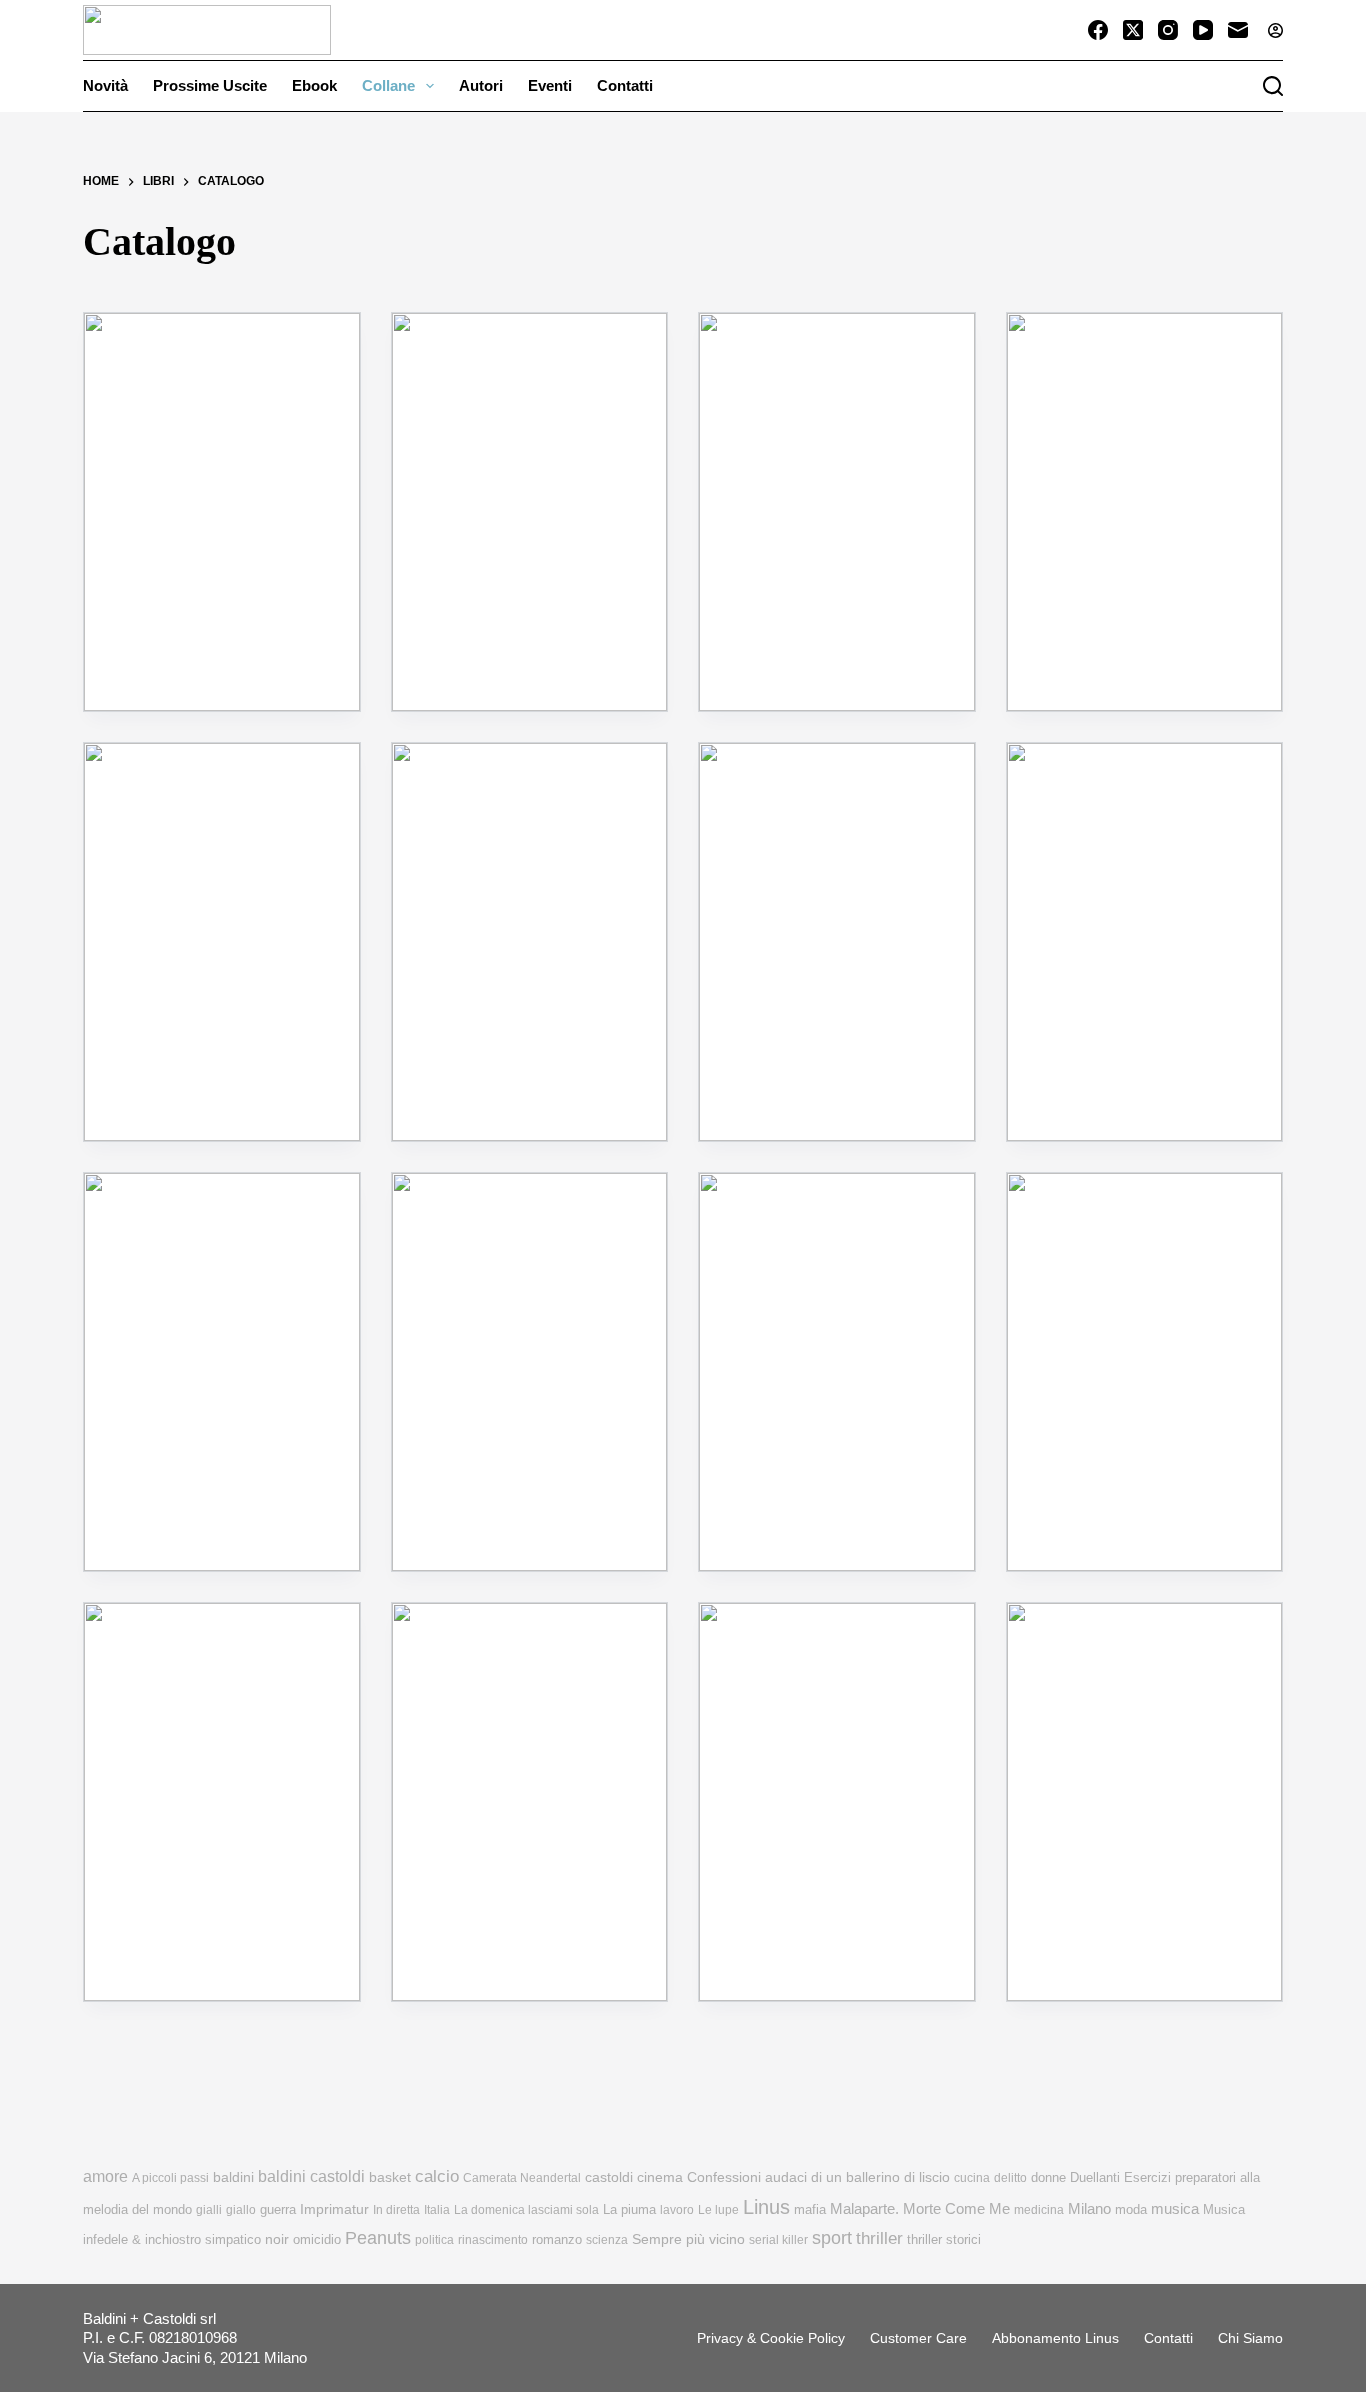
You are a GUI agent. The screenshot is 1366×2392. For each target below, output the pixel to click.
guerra (278, 2209)
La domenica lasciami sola (526, 2210)
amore (105, 2176)
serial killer (778, 2240)
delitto (1010, 2178)
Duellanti (1095, 2177)
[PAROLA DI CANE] (222, 1802)
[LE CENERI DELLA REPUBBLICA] (1145, 1372)
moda (1131, 2209)
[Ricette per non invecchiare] (530, 512)
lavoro (677, 2210)
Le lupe (718, 2210)
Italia (437, 2210)
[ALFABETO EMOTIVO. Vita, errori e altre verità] (1145, 942)
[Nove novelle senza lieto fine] (837, 512)
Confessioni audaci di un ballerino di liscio (818, 2177)
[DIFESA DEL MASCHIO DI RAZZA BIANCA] (1145, 512)
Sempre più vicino (688, 2239)
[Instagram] (1168, 30)
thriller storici (944, 2239)
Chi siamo (1250, 2338)
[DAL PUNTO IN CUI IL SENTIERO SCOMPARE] (222, 1372)
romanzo (557, 2239)
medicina (1039, 2210)
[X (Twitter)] (1133, 30)
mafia (810, 2209)
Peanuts (378, 2238)
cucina (972, 2178)
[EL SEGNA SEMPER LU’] (1145, 1802)
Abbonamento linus (1055, 2338)
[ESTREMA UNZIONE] (222, 942)
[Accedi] (1275, 30)
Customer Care (918, 2338)
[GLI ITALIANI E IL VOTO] (837, 1802)
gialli (209, 2210)
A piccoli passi (170, 2178)
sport (832, 2238)
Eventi (550, 85)
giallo (241, 2210)
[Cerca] (1273, 86)
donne (1048, 2177)
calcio (437, 2176)
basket (390, 2177)
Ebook (314, 85)
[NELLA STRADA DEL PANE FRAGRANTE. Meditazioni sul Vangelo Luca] (530, 1372)
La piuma (629, 2209)
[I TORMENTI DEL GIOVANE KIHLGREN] (530, 942)
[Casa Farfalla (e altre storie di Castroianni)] (222, 512)
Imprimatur (334, 2209)
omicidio (317, 2239)
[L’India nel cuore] (530, 1802)
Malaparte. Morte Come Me (920, 2208)
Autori (481, 85)
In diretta (396, 2210)
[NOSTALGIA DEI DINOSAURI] (837, 942)
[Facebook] (1098, 30)
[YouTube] (1203, 30)
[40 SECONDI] (837, 1372)
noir (277, 2239)
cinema (660, 2177)
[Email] (1238, 30)
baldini (233, 2177)
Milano (1089, 2209)
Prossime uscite (210, 85)
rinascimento (493, 2240)
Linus (766, 2207)
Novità (105, 85)
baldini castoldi (311, 2176)
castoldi (609, 2177)
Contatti (625, 85)
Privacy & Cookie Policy (771, 2338)
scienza (607, 2240)
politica (434, 2240)
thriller (879, 2238)
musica (1175, 2208)
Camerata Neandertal (522, 2178)
